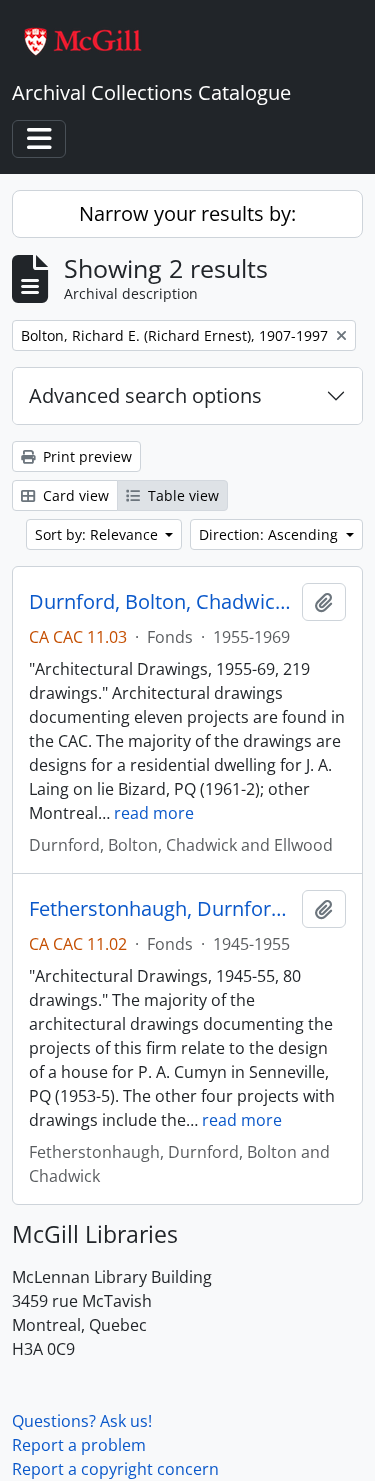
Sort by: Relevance (98, 534)
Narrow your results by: (187, 213)
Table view (181, 495)
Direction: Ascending (270, 534)
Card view (74, 495)
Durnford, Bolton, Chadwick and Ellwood (161, 602)
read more (154, 813)
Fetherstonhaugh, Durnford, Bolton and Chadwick (161, 909)
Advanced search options (145, 395)
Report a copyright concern (115, 1469)
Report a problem (79, 1445)
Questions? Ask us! (82, 1421)
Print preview (85, 456)
